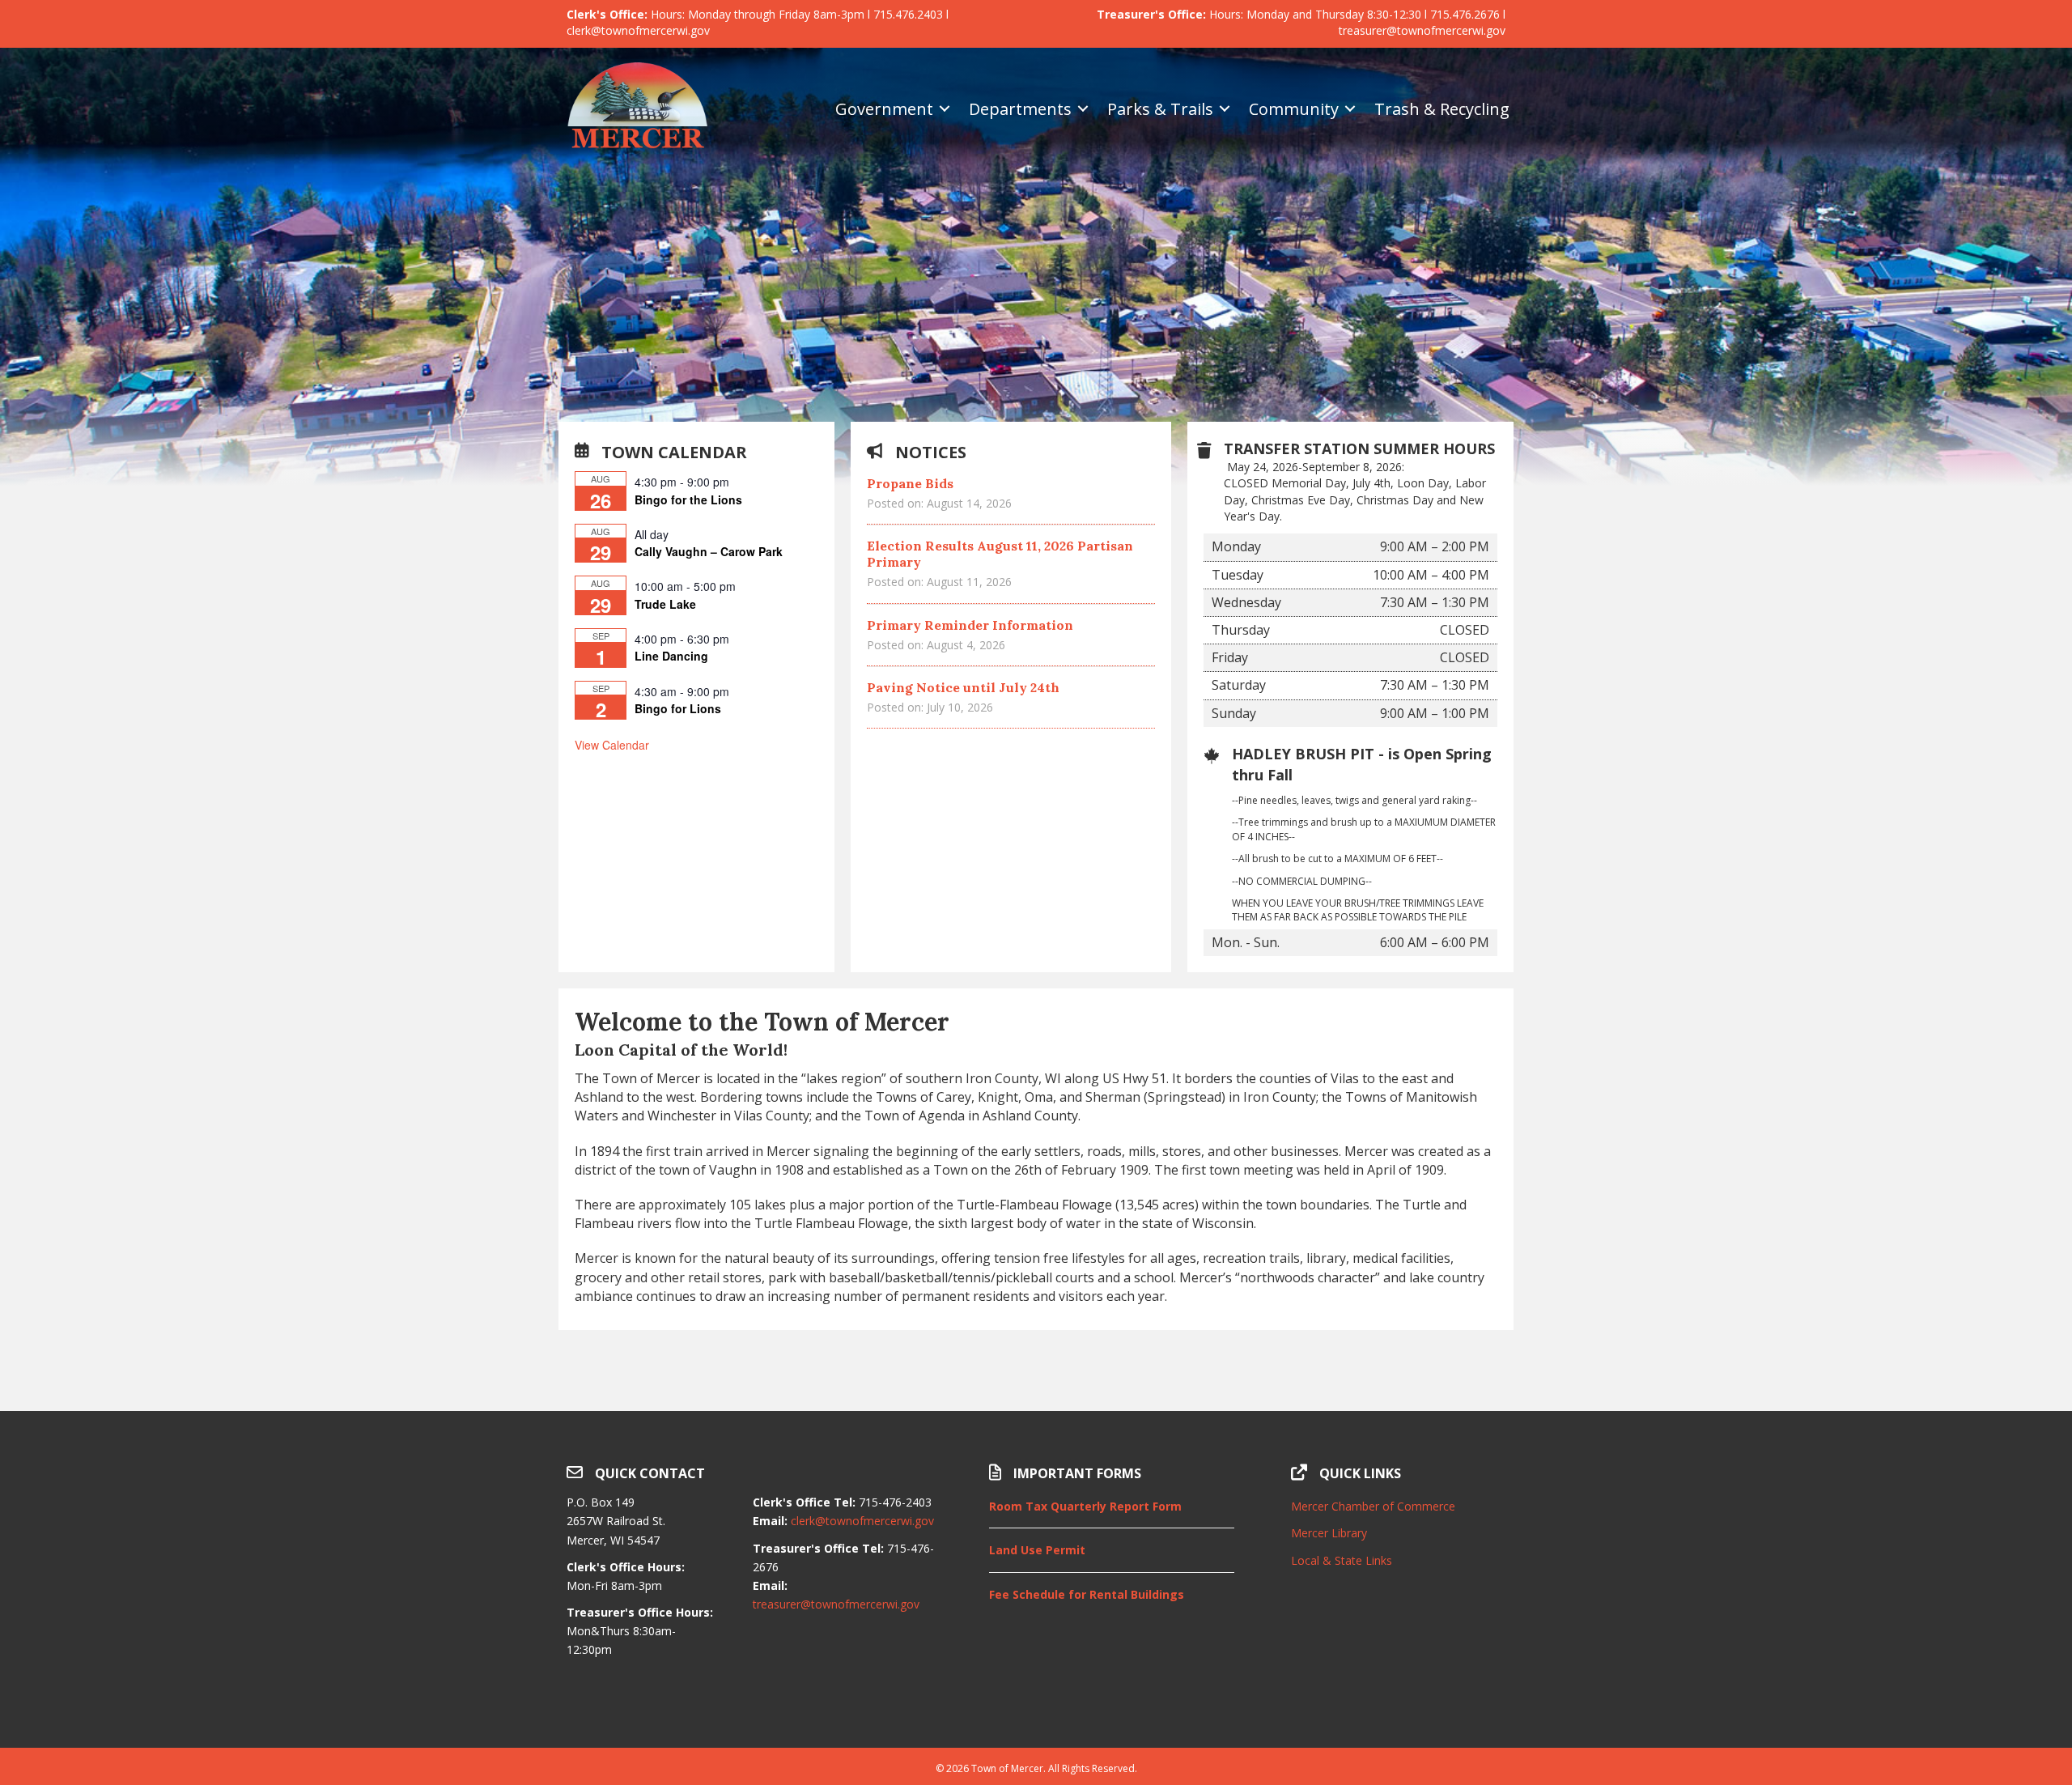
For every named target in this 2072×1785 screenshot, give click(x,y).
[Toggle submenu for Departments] (1083, 109)
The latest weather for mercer (1398, 1707)
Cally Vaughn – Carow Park (709, 551)
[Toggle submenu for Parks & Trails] (1225, 109)
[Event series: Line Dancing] (738, 639)
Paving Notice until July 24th (963, 687)
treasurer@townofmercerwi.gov (836, 1604)
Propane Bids (910, 483)
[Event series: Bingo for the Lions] (738, 482)
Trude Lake (665, 604)
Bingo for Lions (678, 708)
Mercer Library (1329, 1533)
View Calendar (612, 745)
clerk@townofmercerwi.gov (862, 1521)
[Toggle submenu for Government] (945, 109)
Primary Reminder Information (970, 625)
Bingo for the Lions (688, 499)
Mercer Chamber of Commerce (1373, 1506)
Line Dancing (671, 656)
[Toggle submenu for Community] (1350, 109)
